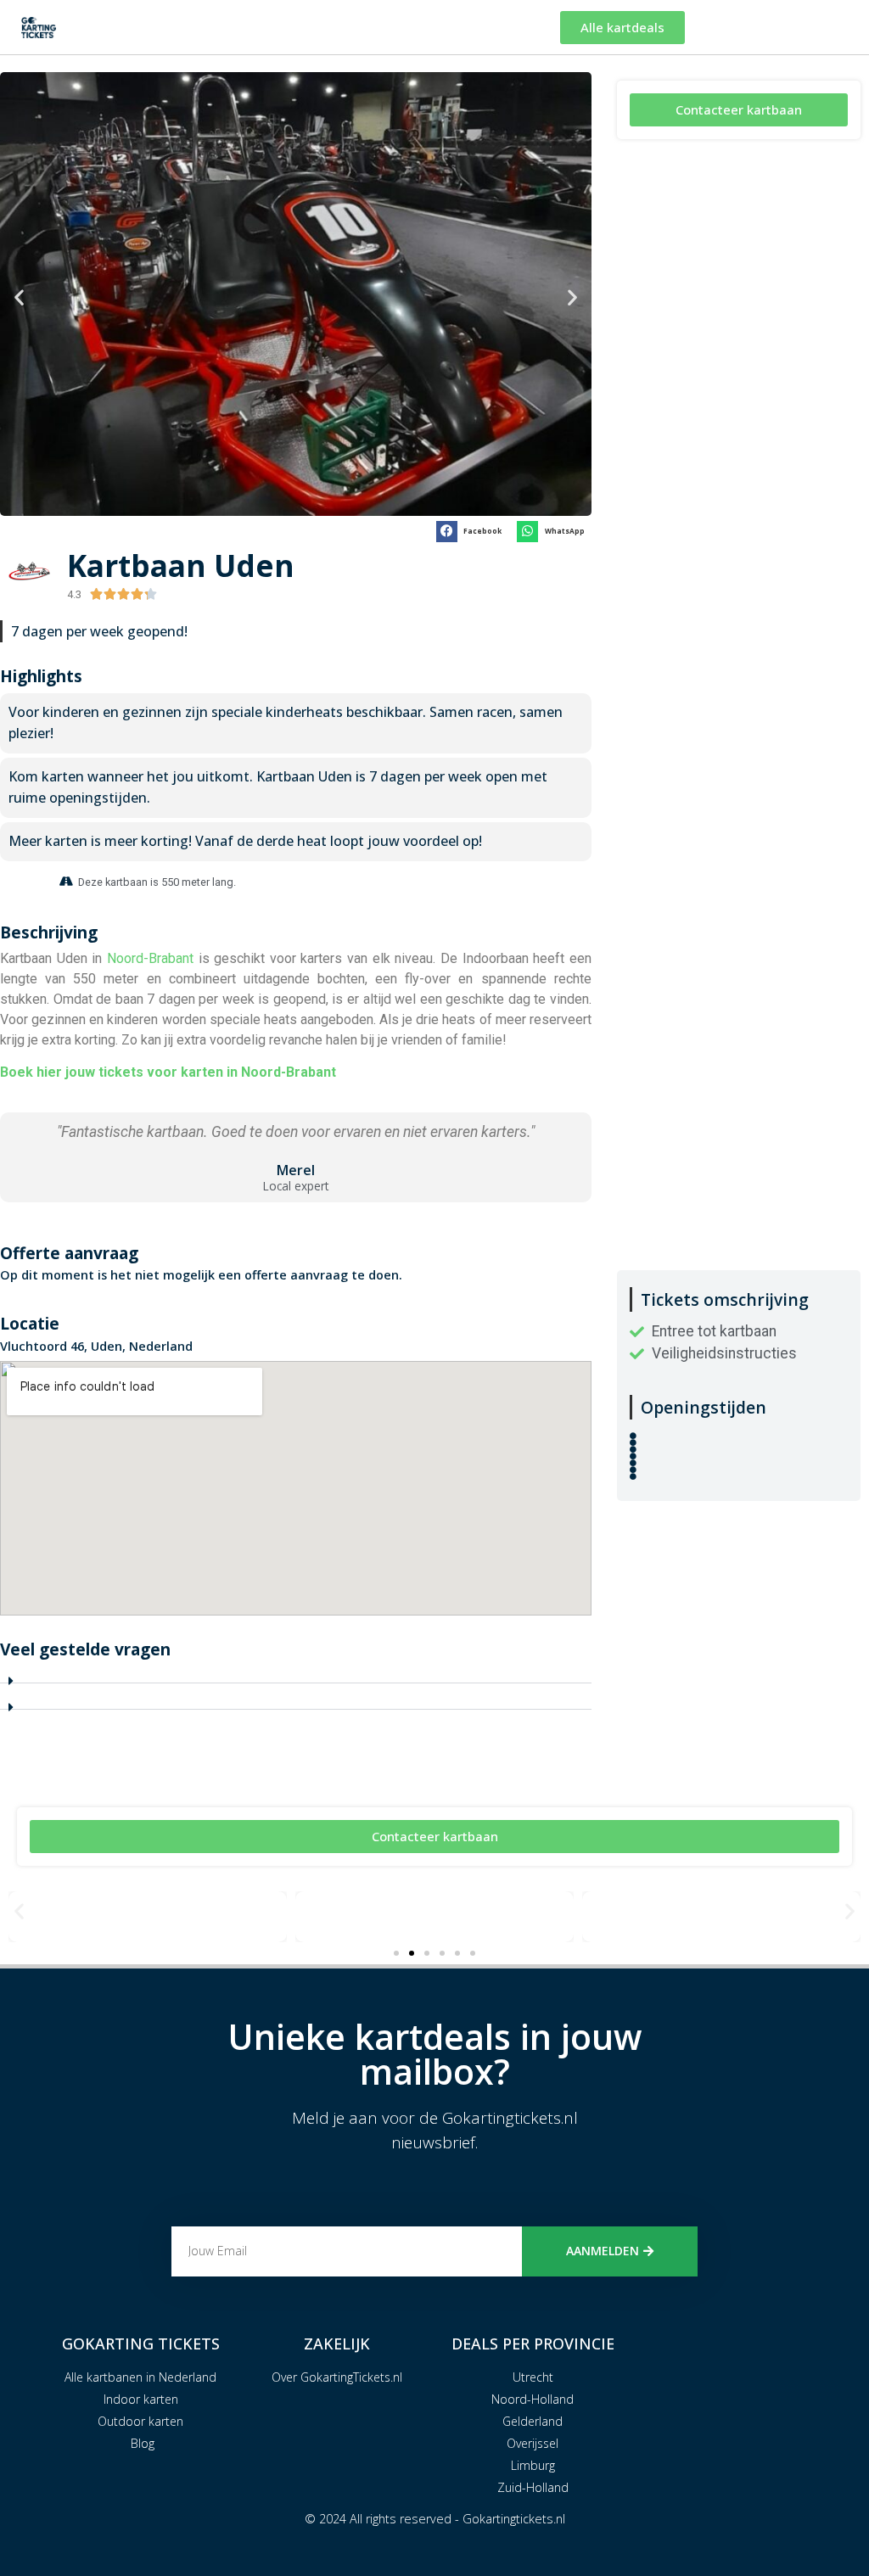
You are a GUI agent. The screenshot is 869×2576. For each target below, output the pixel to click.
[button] (19, 297)
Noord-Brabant (150, 958)
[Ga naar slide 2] (412, 1953)
